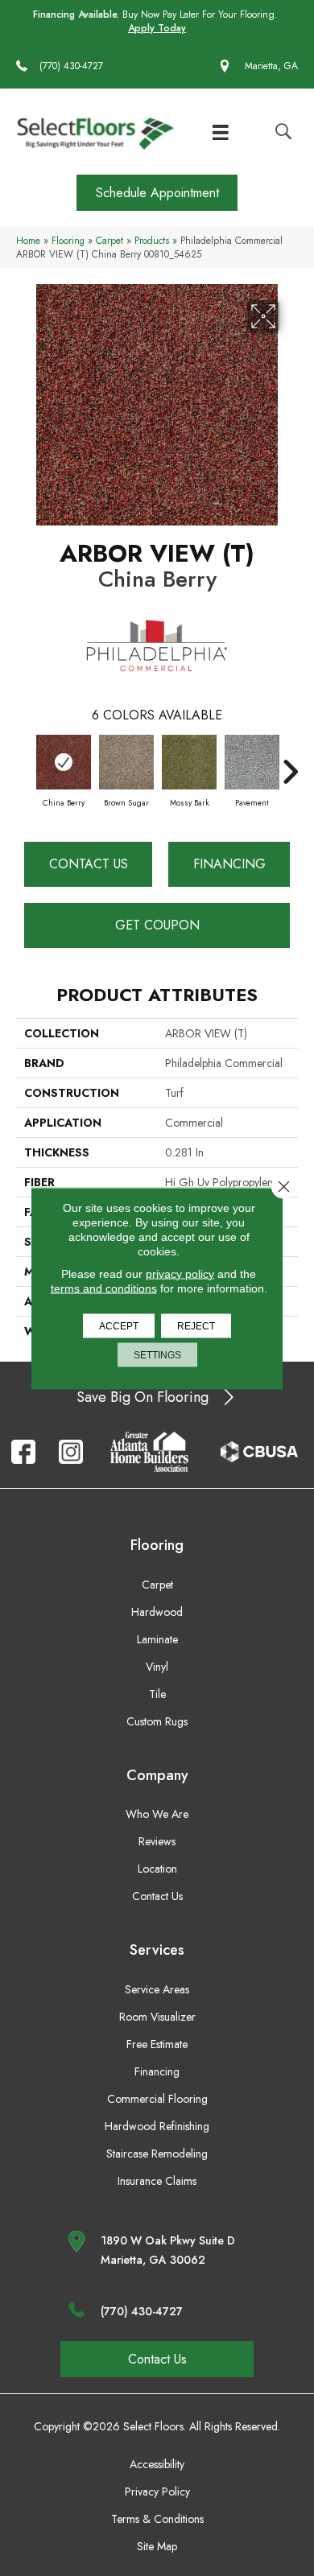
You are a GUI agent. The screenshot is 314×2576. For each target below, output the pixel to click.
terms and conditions (104, 1288)
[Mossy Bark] (189, 762)
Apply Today (157, 29)
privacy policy (180, 1273)
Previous (24, 764)
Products (152, 240)
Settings (157, 1354)
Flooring (68, 240)
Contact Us (89, 864)
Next (290, 764)
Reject (196, 1325)
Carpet (109, 240)
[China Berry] (64, 762)
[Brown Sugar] (126, 762)
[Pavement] (252, 762)
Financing (229, 864)
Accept (119, 1325)
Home (28, 240)
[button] (157, 193)
